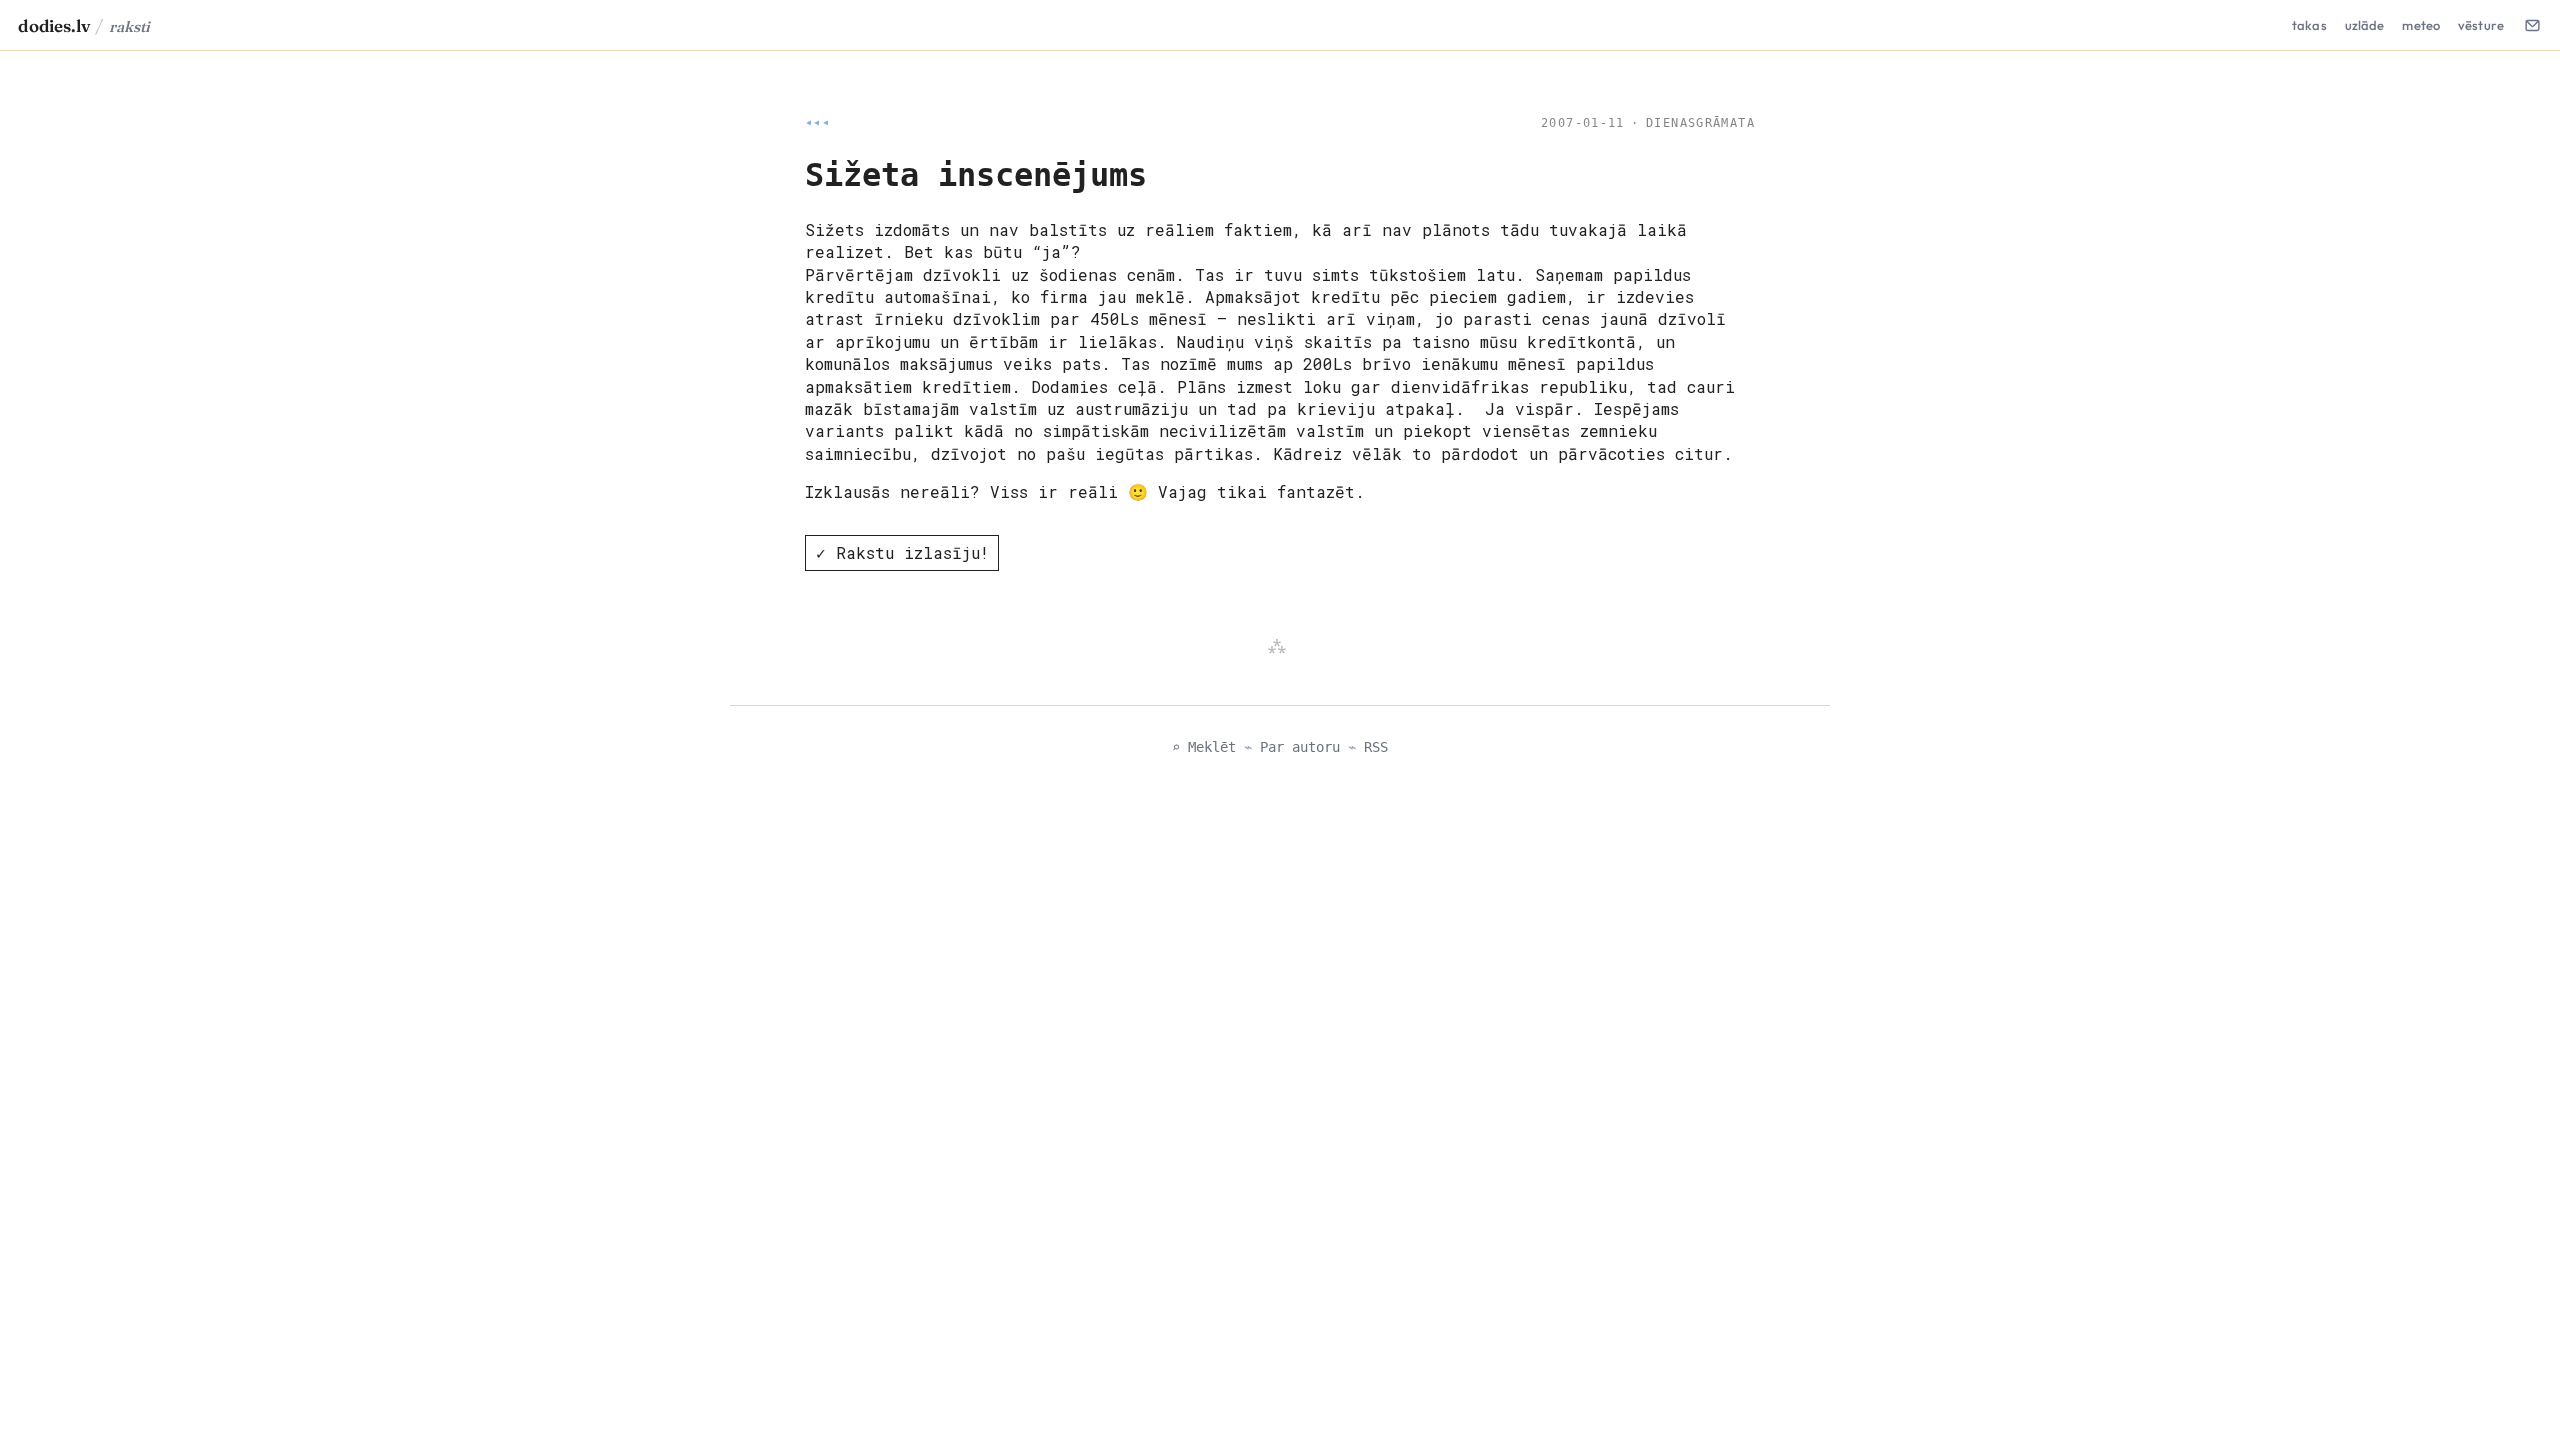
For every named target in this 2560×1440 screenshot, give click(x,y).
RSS (1376, 747)
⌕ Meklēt (1204, 747)
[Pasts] (2532, 25)
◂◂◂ (817, 123)
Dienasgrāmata (1700, 123)
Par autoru (1300, 747)
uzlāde (2365, 25)
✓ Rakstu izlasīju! (902, 552)
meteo (2421, 25)
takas (2309, 25)
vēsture (2481, 25)
